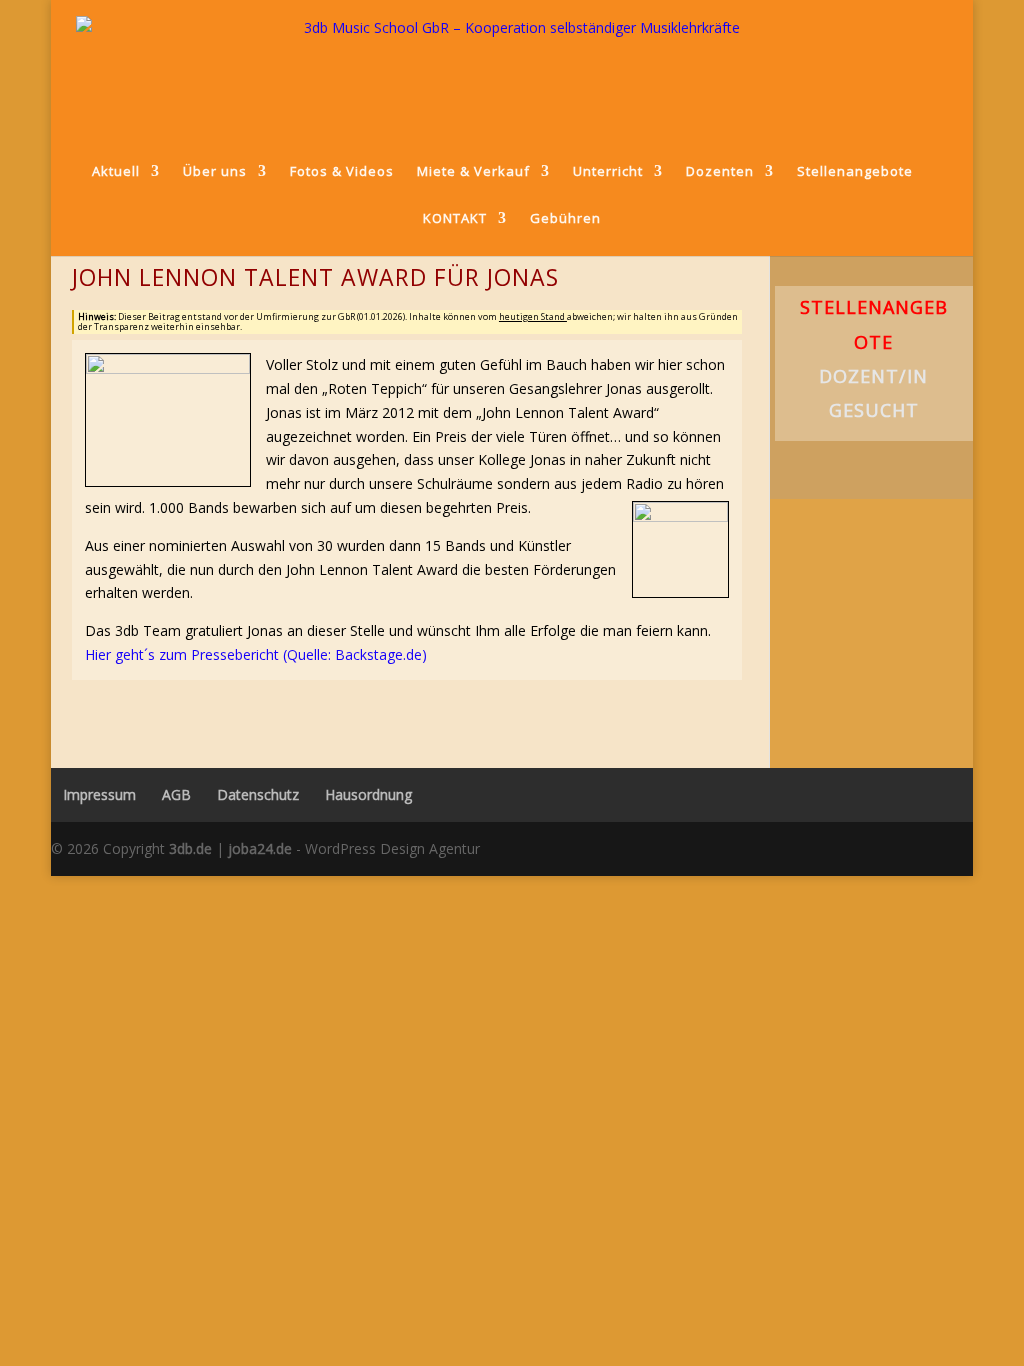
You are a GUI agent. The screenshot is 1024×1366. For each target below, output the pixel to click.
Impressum (93, 794)
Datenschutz (258, 794)
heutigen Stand (533, 316)
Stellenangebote (855, 171)
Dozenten (720, 171)
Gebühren (565, 219)
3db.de (190, 848)
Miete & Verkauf (473, 171)
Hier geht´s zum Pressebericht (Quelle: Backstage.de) (256, 654)
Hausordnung (368, 794)
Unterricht (608, 171)
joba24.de (260, 848)
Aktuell (116, 171)
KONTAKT (455, 218)
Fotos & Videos (342, 171)
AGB (176, 794)
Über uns (215, 171)
